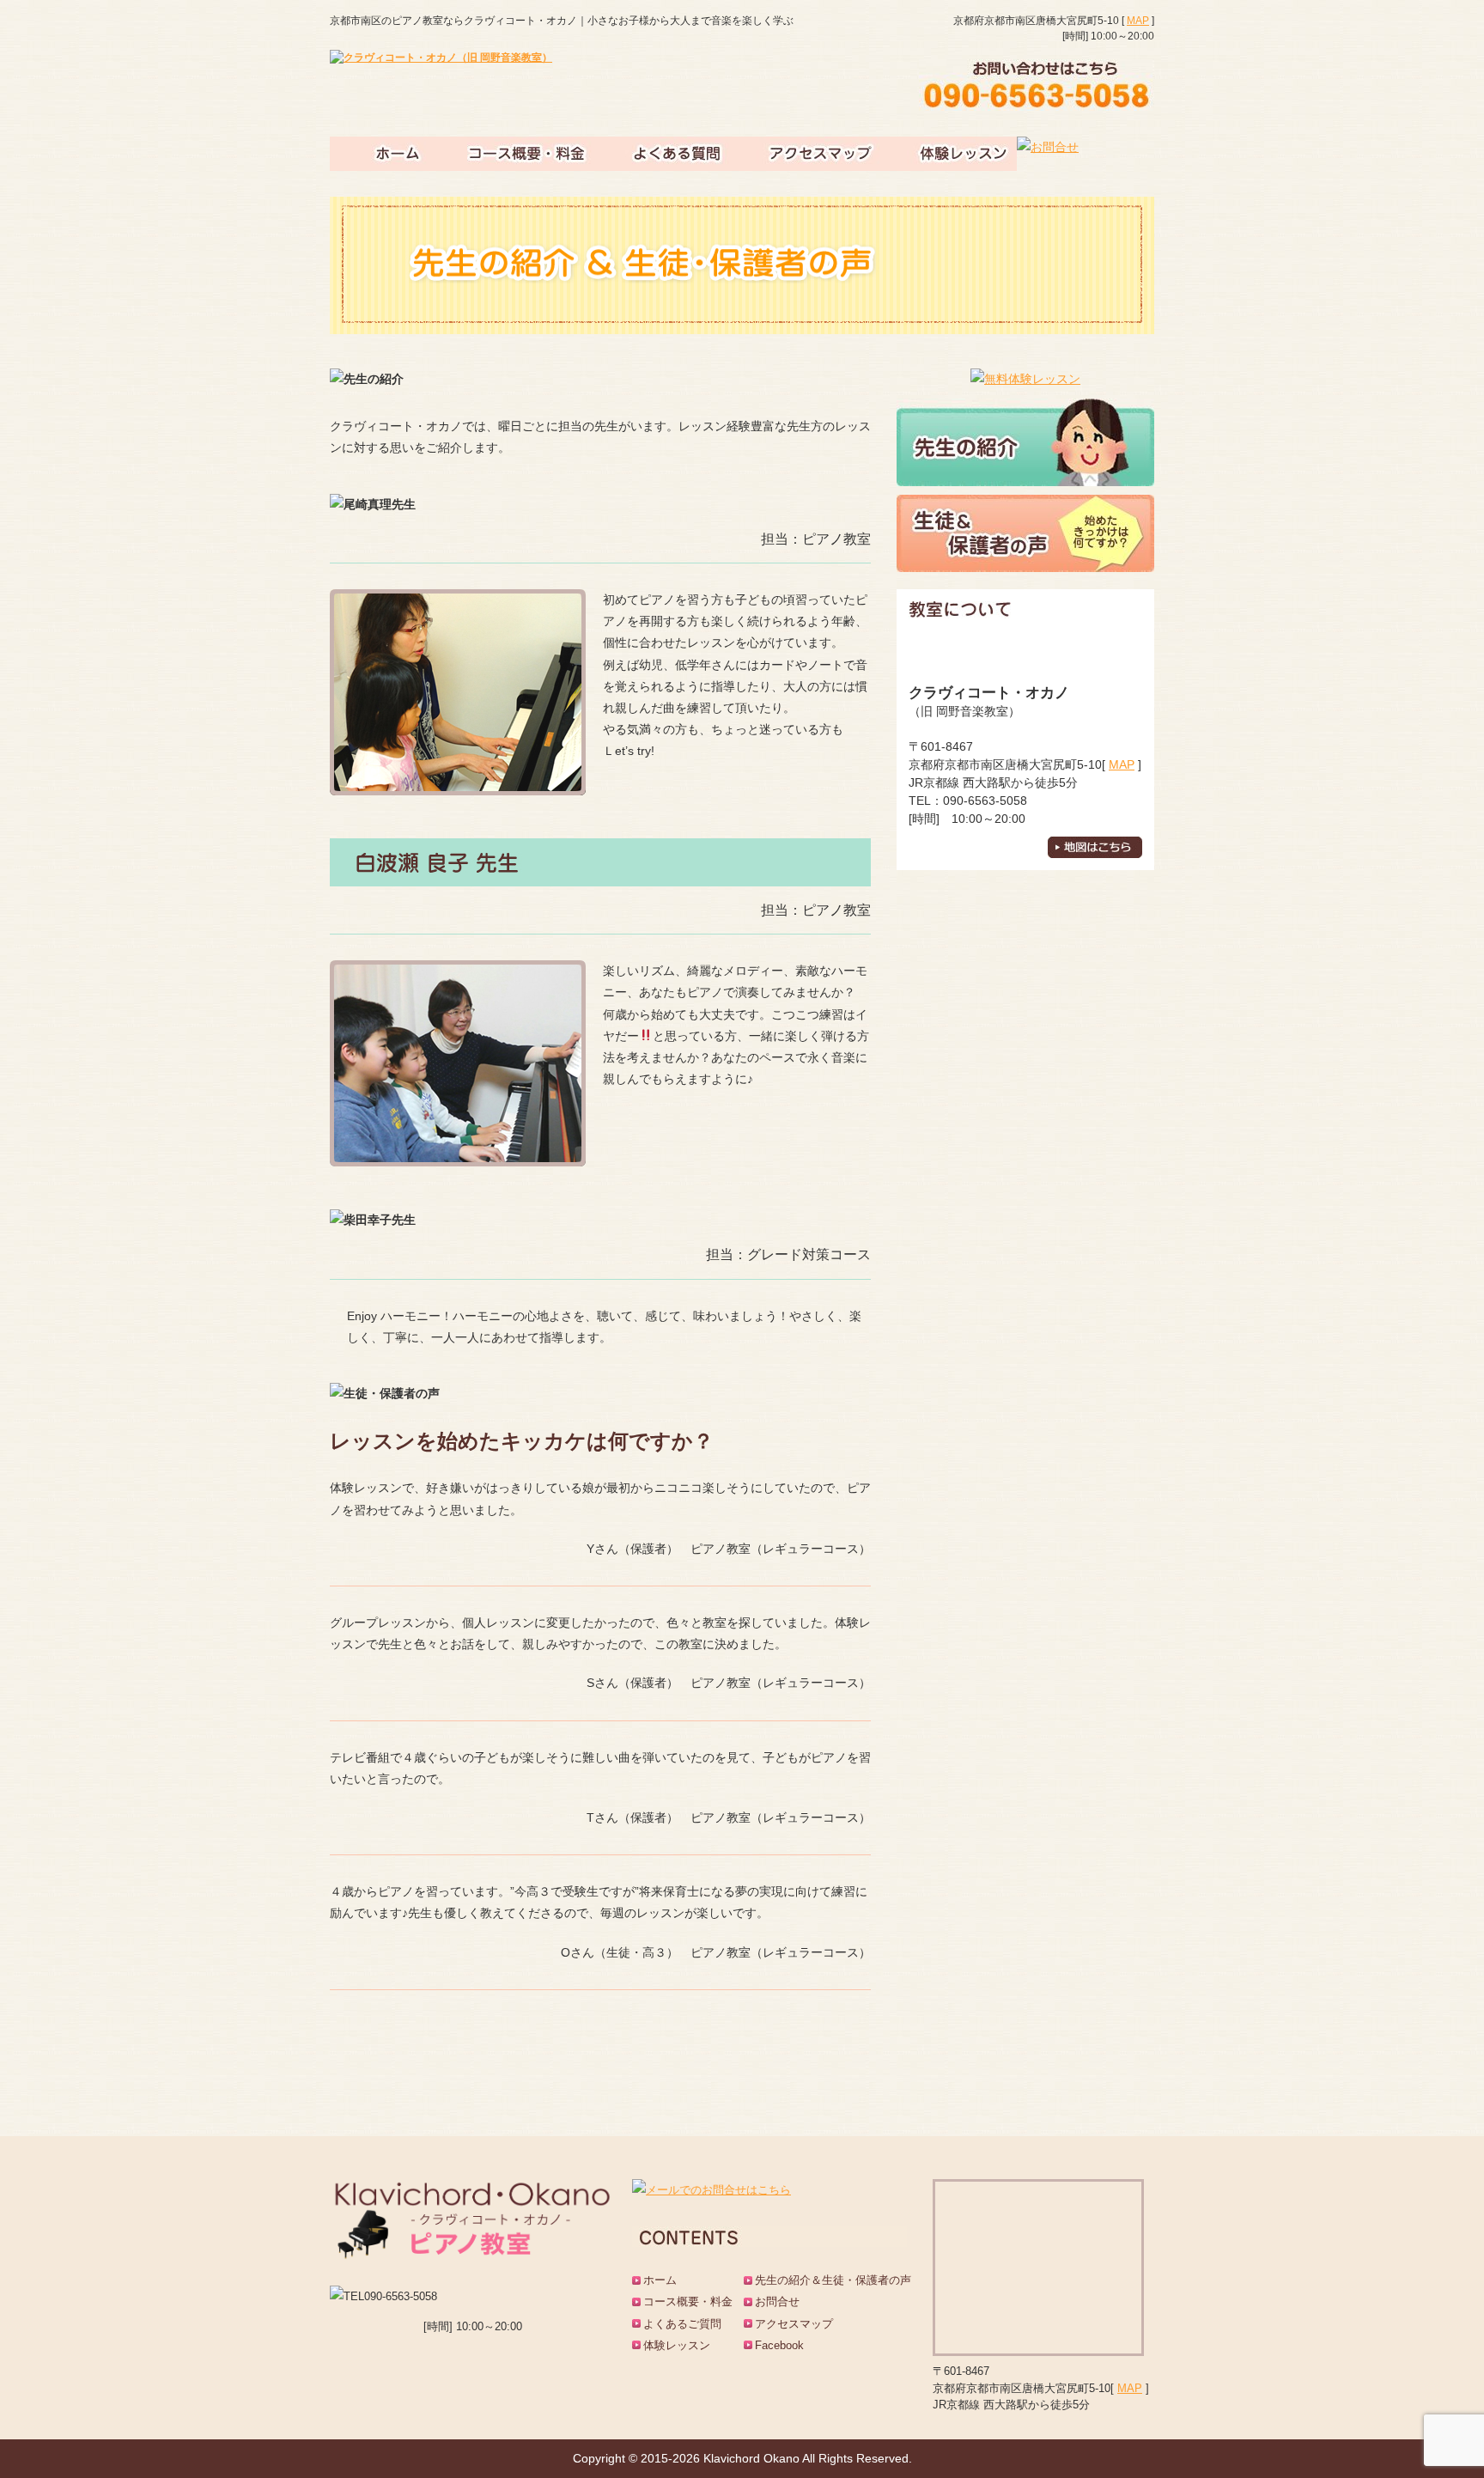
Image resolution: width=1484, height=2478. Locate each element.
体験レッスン (677, 2345)
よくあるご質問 (682, 2324)
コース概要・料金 (688, 2301)
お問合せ (777, 2301)
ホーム (660, 2280)
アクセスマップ (794, 2324)
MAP (1138, 21)
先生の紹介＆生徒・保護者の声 (833, 2280)
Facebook (779, 2345)
